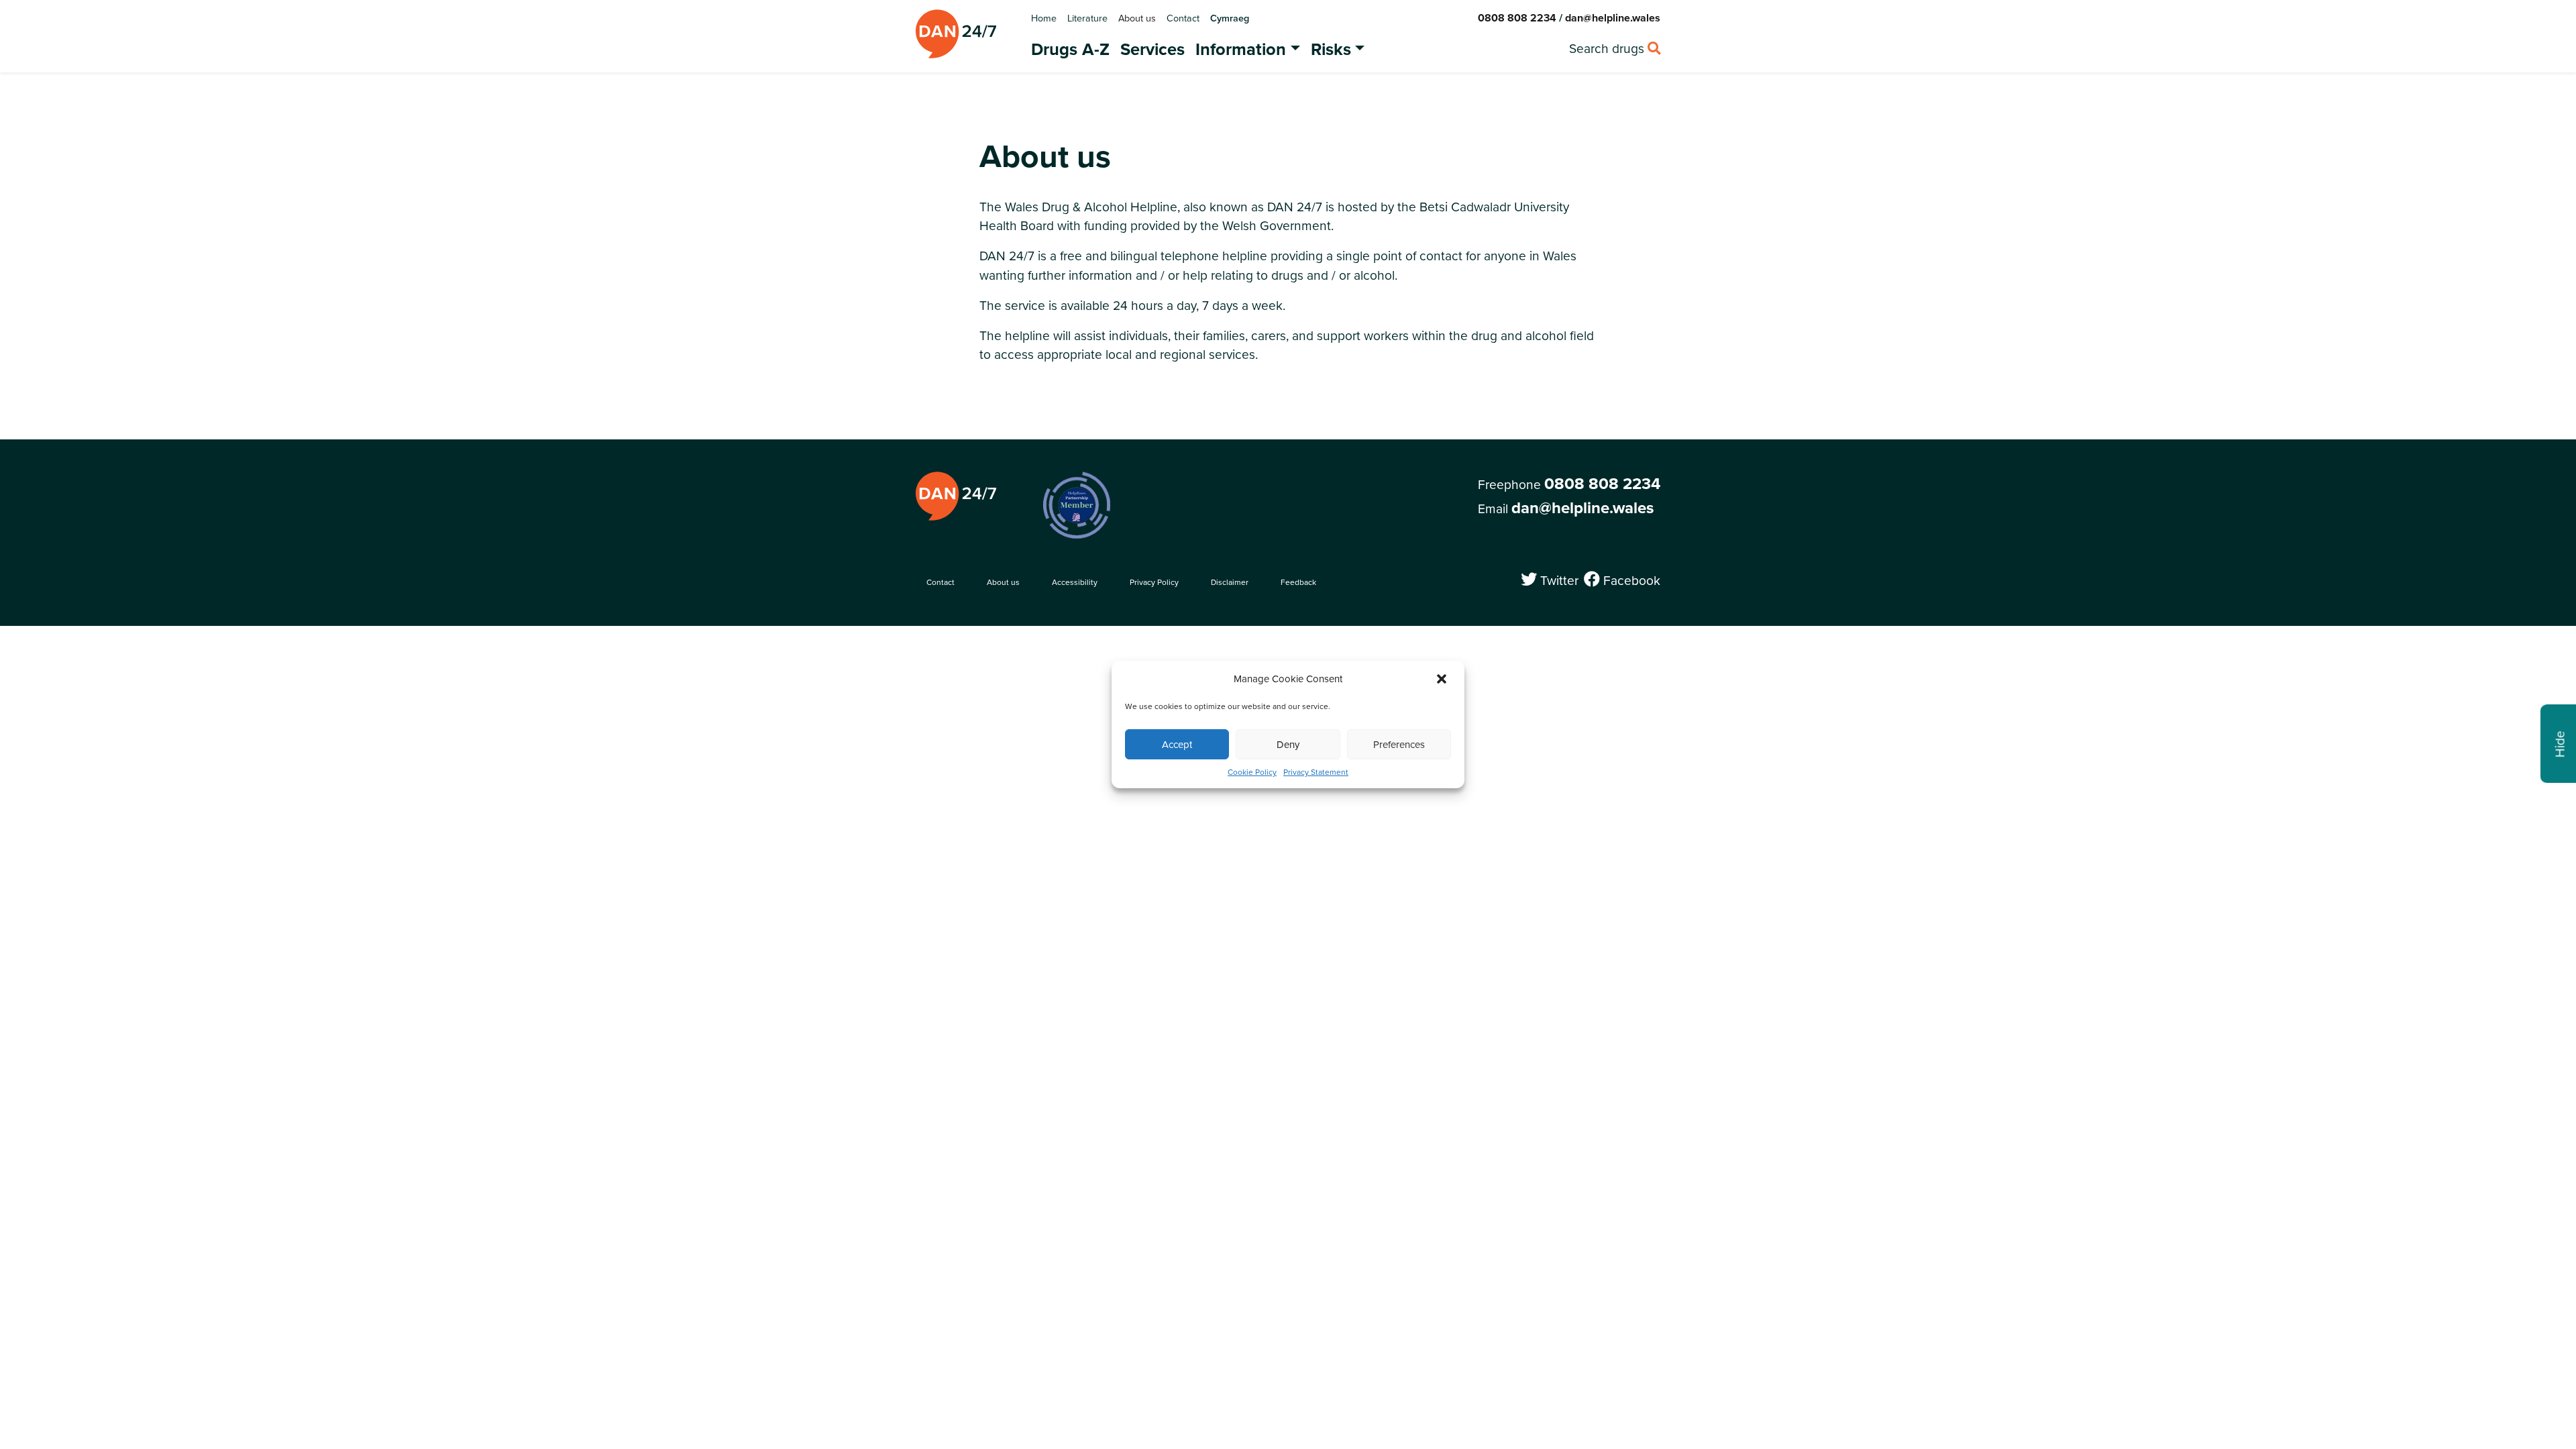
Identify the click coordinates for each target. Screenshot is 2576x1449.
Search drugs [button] (1615, 48)
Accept (1177, 744)
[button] (1443, 679)
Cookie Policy (1252, 772)
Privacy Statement (1316, 772)
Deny (1288, 744)
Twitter (1557, 580)
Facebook (1630, 580)
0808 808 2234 (1517, 18)
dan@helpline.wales (1613, 18)
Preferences (1399, 744)
